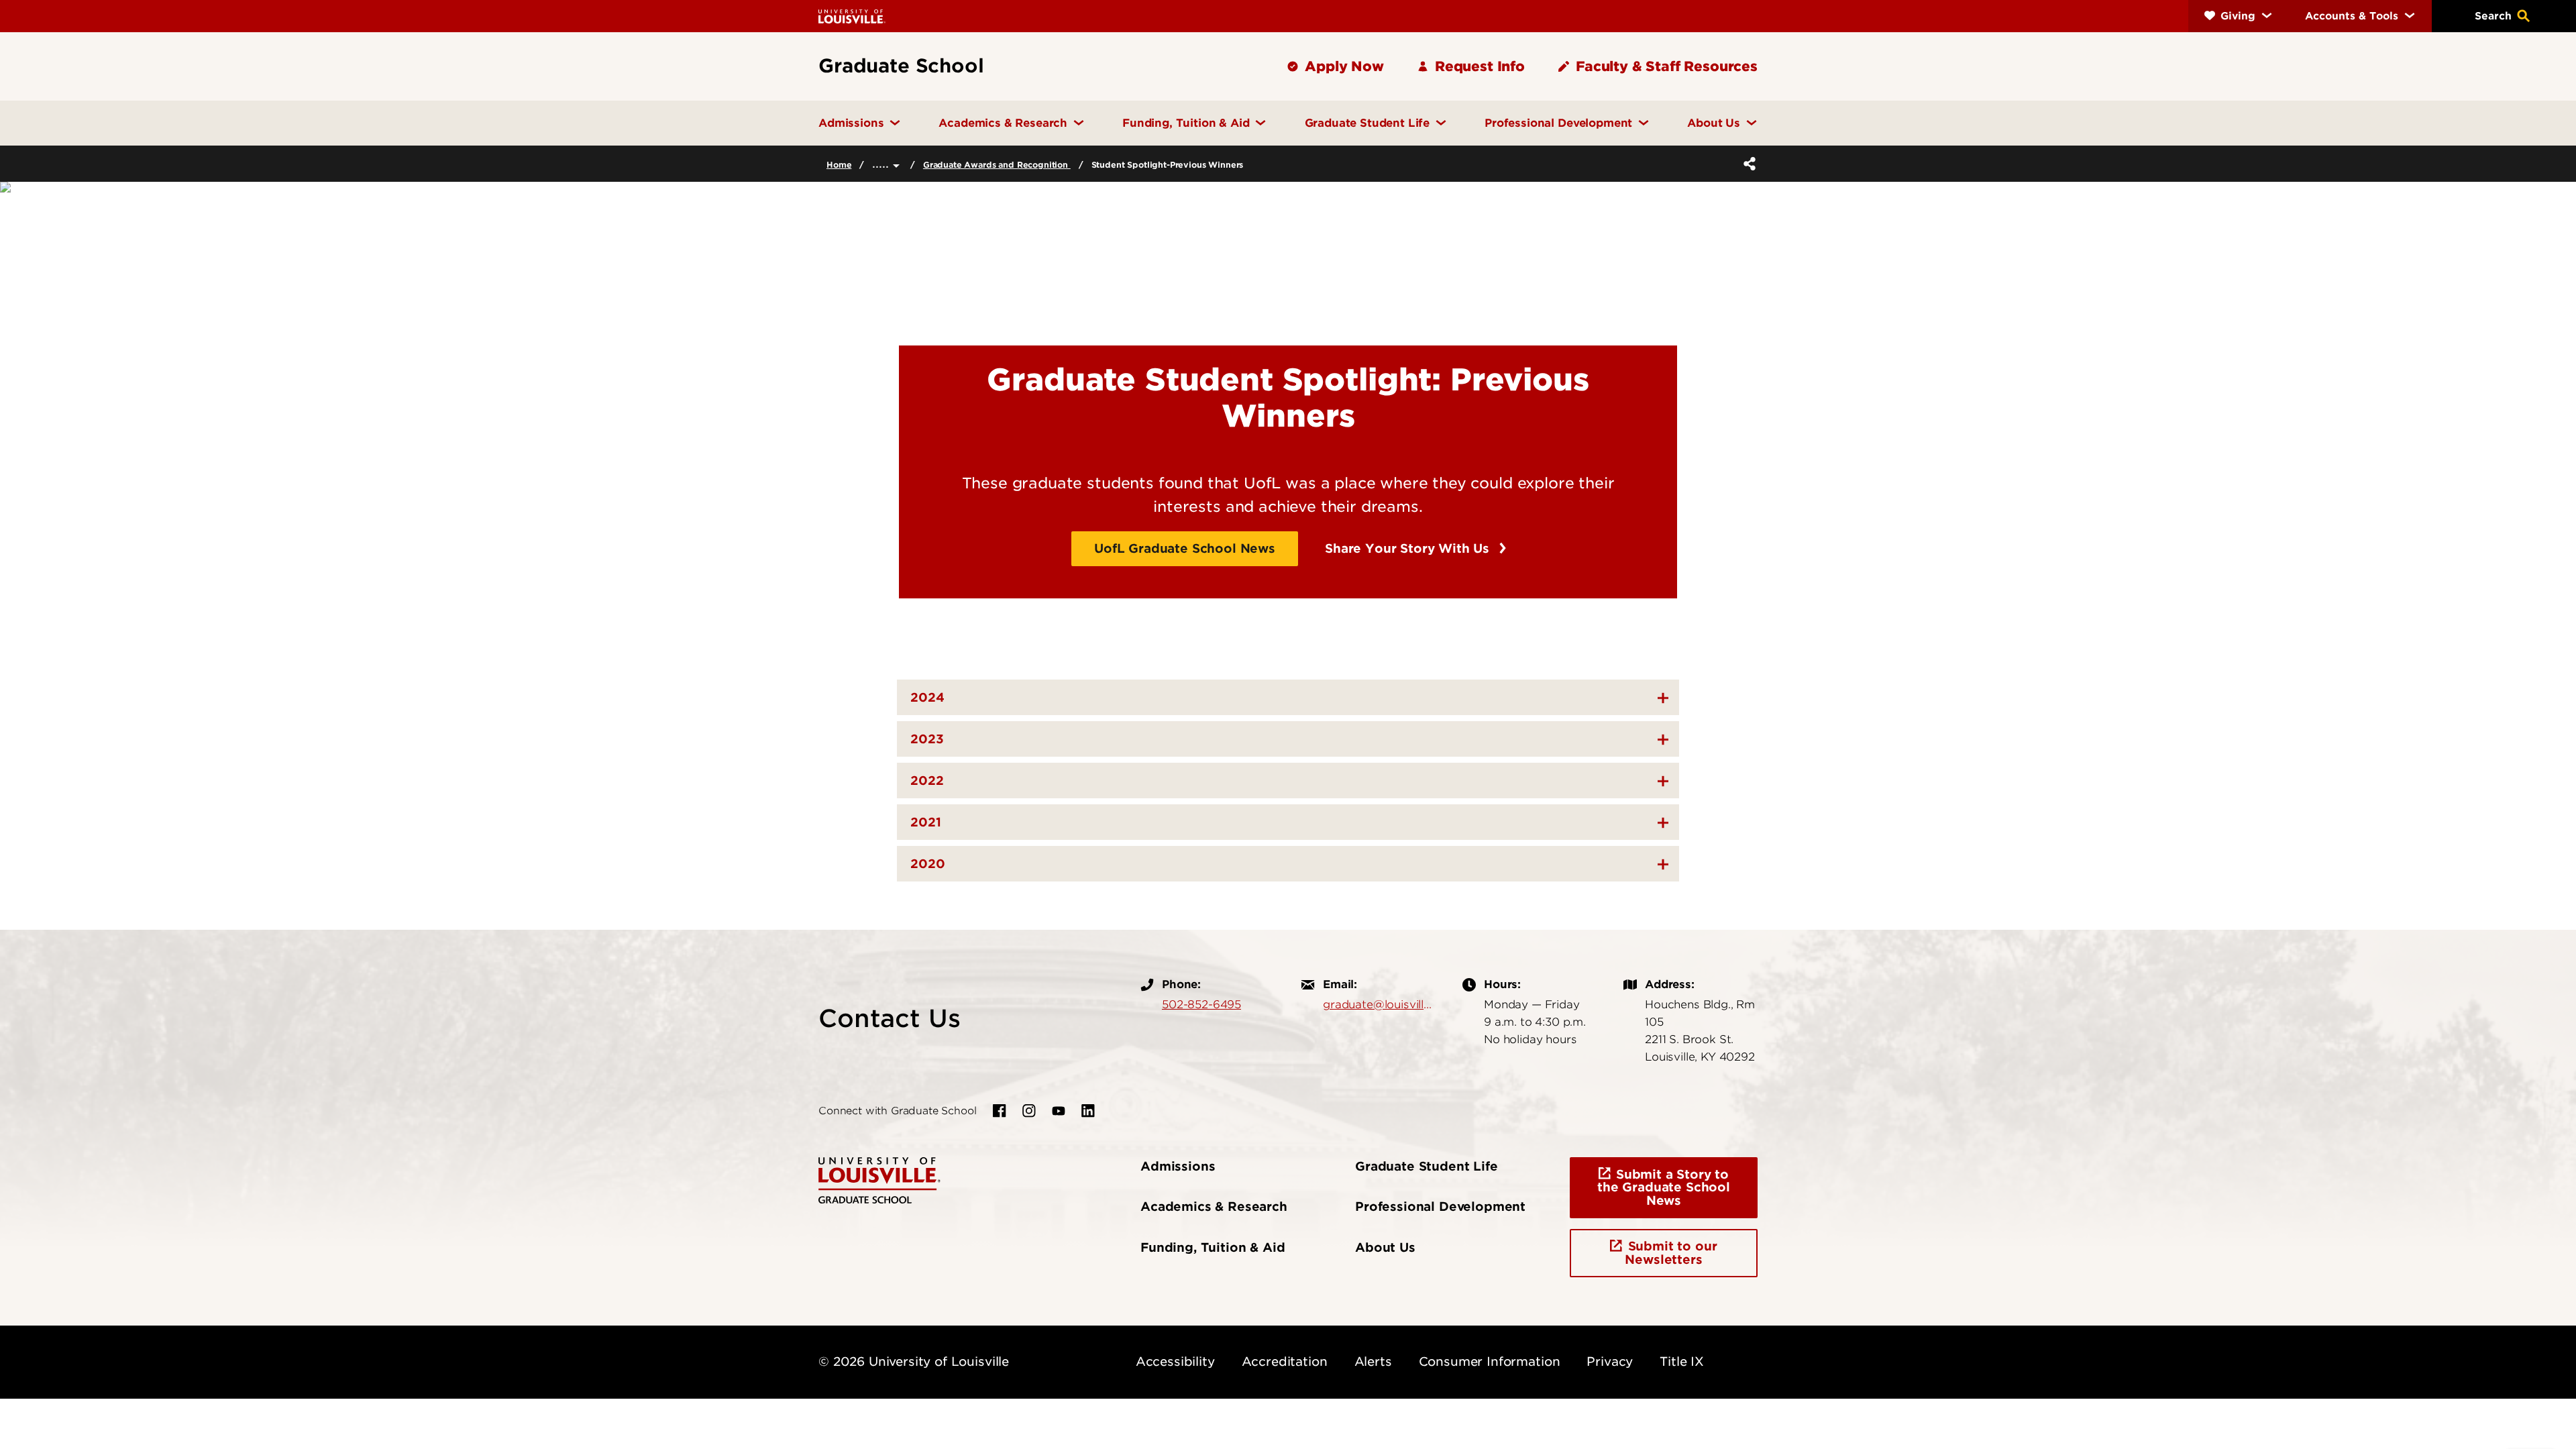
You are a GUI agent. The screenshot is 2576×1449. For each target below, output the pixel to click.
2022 (927, 781)
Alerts (1373, 1361)
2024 (927, 697)
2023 (927, 739)
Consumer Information (1490, 1361)
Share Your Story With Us (1409, 548)
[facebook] (1000, 1111)
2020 (928, 864)
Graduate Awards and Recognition (997, 165)
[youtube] (1059, 1111)
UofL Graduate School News (1185, 548)
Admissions (1178, 1166)
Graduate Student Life (1427, 1166)
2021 (926, 822)
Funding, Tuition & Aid (1213, 1247)
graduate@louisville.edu (1379, 1004)
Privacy (1610, 1361)
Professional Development (1440, 1206)
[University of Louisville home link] (852, 16)
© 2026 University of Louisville (914, 1361)
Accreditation (1285, 1361)
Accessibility (1175, 1361)
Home (839, 165)
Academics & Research (1214, 1206)
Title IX (1682, 1361)
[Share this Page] (1747, 164)
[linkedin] (1088, 1111)
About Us (1385, 1247)
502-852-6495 (1201, 1004)
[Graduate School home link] (879, 1179)
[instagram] (1029, 1111)
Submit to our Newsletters (1671, 1253)
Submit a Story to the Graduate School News (1664, 1188)
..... (882, 163)
